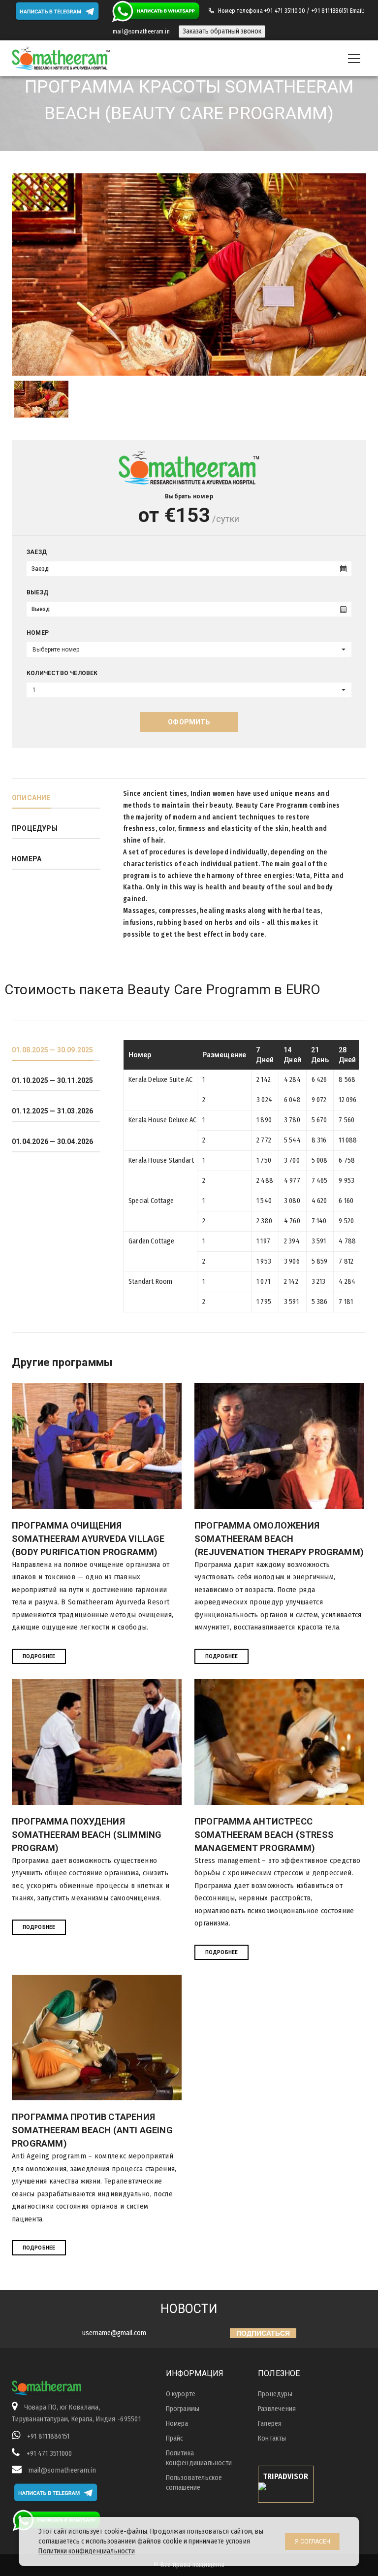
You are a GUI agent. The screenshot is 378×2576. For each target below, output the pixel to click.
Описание (31, 798)
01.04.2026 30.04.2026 (53, 1141)
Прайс (175, 2438)
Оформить (189, 722)
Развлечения (277, 2409)
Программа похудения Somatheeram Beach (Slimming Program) (87, 1835)
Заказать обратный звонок (222, 31)
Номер (38, 633)
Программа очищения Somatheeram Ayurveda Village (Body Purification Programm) (88, 1539)
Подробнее (39, 1656)
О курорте (181, 2394)
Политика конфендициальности (199, 2458)
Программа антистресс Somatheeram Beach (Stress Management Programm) (264, 1835)
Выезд (37, 592)
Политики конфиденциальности (86, 2551)
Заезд (37, 552)
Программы (183, 2409)
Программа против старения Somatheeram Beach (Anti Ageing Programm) (92, 2130)
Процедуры (35, 828)
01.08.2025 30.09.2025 (53, 1050)
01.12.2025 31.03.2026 (53, 1111)
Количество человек (62, 673)
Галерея (270, 2424)
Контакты (272, 2438)
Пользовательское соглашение (194, 2483)
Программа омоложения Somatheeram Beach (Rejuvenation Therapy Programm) (279, 1539)
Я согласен (313, 2542)
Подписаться (263, 2333)
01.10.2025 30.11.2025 (53, 1080)
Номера (27, 859)
